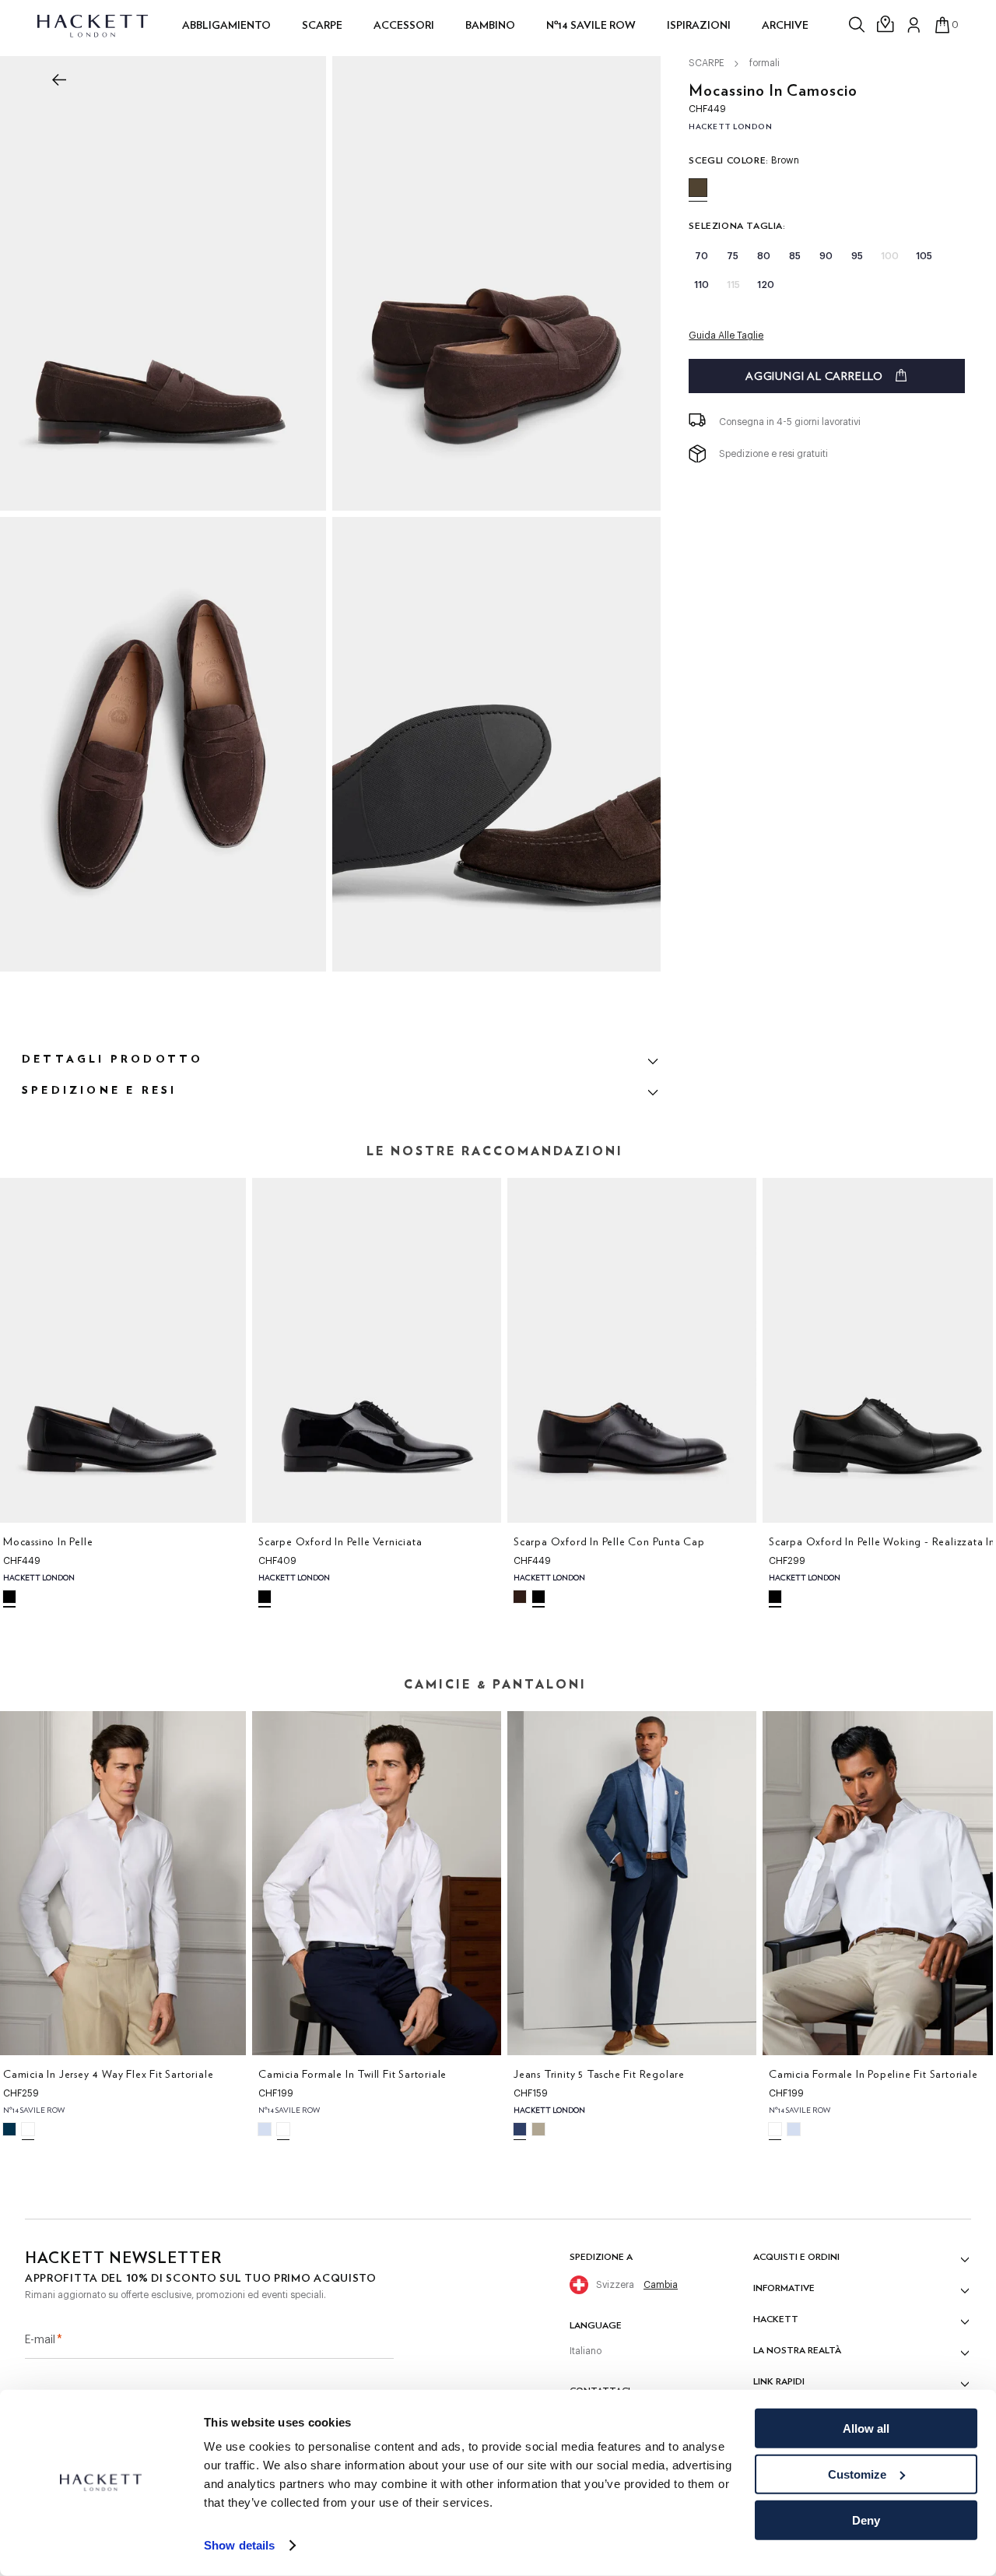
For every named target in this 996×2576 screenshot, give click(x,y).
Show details (239, 2545)
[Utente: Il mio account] (914, 25)
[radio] (698, 188)
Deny (866, 2520)
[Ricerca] (858, 25)
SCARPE (707, 63)
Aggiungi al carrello (814, 376)
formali (765, 63)
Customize (857, 2474)
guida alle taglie (726, 336)
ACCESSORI (404, 25)
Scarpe (322, 25)
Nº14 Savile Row (591, 25)
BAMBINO (490, 25)
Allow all (866, 2428)
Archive (785, 25)
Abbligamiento (226, 25)
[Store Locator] (886, 25)
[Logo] (94, 25)
